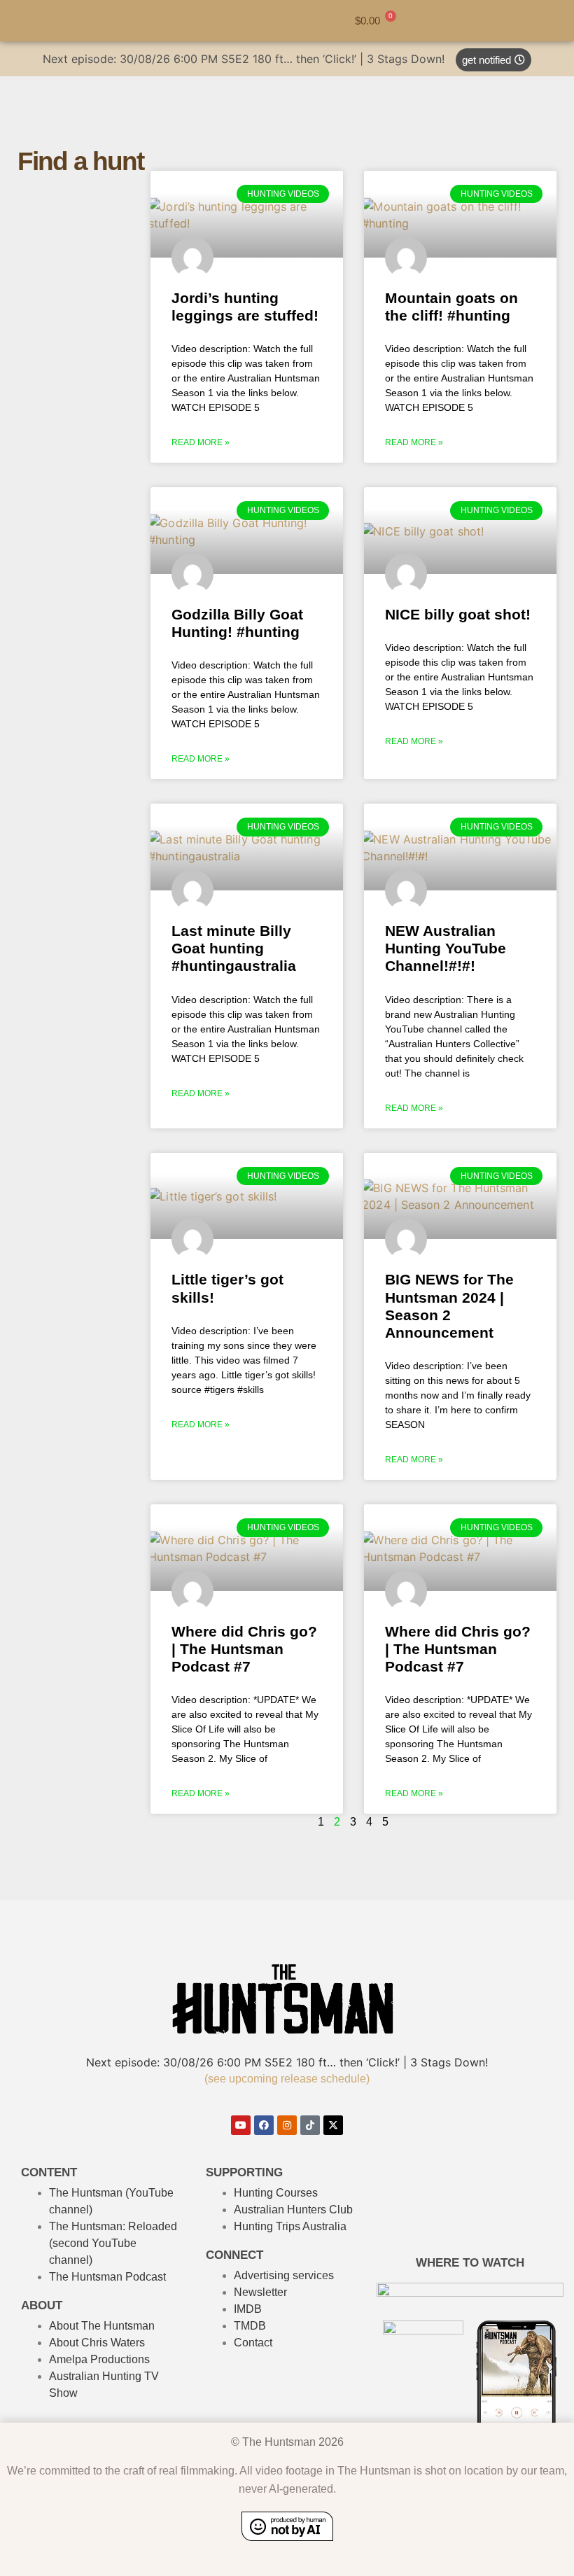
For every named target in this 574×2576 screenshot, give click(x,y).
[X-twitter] (333, 2125)
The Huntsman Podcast (107, 2277)
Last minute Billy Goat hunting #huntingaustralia (234, 948)
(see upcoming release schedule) (287, 2079)
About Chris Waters (97, 2343)
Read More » (201, 442)
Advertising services (284, 2275)
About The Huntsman (102, 2326)
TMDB (250, 2326)
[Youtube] (241, 2125)
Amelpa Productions (99, 2359)
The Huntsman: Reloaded (113, 2226)
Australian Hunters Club (293, 2210)
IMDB (248, 2309)
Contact (253, 2343)
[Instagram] (287, 2125)
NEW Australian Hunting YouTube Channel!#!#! (446, 948)
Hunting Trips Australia (290, 2226)
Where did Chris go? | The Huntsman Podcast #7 (244, 1649)
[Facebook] (264, 2125)
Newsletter (260, 2292)
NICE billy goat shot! (458, 614)
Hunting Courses (276, 2193)
